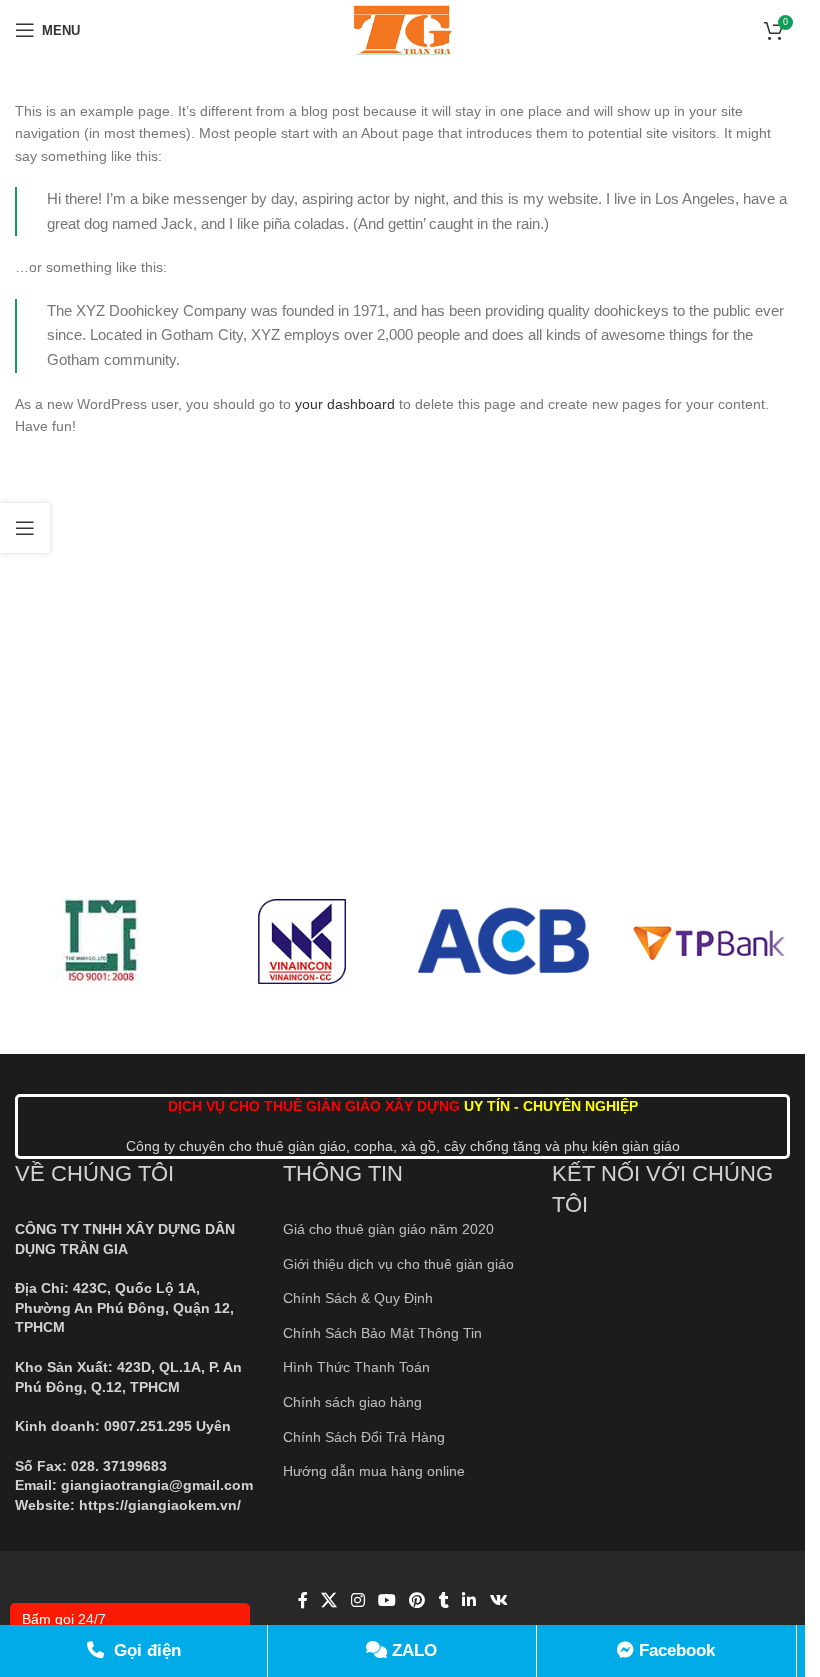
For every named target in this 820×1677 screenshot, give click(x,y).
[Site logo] (402, 29)
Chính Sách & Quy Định (358, 1298)
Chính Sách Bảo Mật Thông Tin (382, 1333)
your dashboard (345, 404)
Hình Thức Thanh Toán (356, 1367)
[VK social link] (498, 1601)
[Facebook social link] (303, 1601)
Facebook (674, 1650)
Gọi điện (145, 1650)
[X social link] (329, 1601)
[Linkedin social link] (469, 1601)
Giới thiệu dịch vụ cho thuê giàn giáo (398, 1264)
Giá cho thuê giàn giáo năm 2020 (388, 1229)
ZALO (412, 1650)
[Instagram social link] (357, 1601)
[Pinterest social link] (417, 1601)
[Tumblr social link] (444, 1601)
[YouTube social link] (386, 1601)
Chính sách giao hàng (352, 1402)
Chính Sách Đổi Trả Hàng (364, 1437)
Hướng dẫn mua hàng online (374, 1471)
